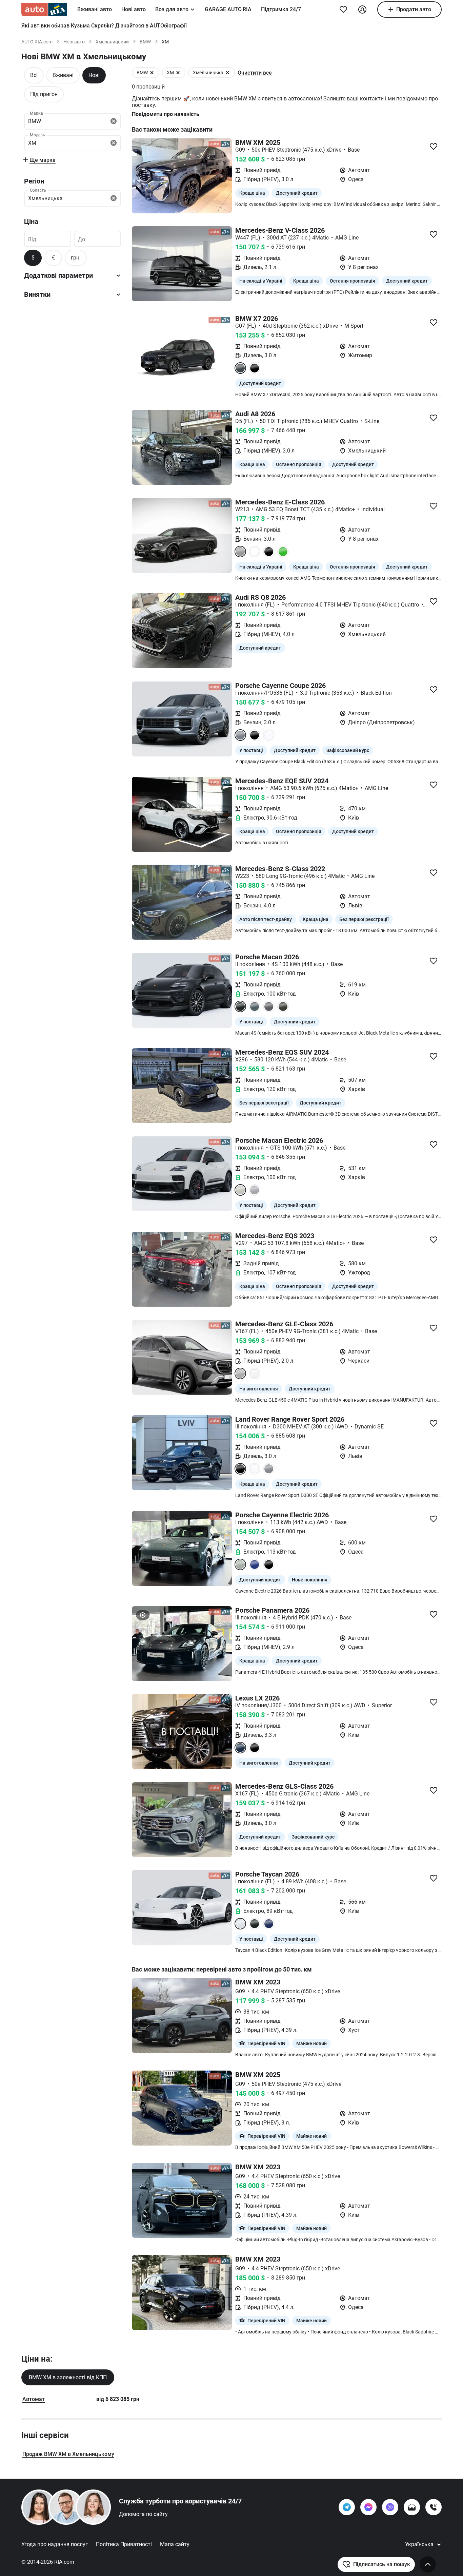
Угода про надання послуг (55, 2544)
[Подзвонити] (434, 2507)
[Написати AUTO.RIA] (412, 2507)
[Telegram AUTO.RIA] (347, 2507)
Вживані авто (95, 9)
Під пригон (44, 94)
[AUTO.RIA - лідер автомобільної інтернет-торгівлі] (44, 9)
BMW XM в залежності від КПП (68, 2377)
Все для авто (172, 9)
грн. (76, 258)
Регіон (34, 181)
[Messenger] (368, 2507)
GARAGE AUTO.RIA (228, 9)
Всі (34, 75)
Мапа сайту (175, 2544)
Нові (94, 75)
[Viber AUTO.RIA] (390, 2507)
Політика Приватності (124, 2544)
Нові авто (134, 9)
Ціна (31, 222)
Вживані (63, 75)
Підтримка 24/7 (281, 9)
